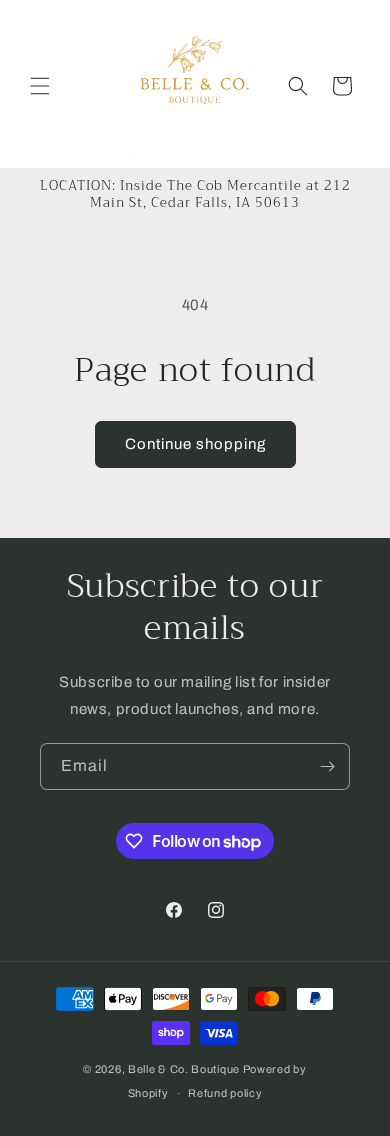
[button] (40, 86)
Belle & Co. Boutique (184, 1069)
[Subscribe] (327, 766)
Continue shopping (195, 444)
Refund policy (225, 1093)
